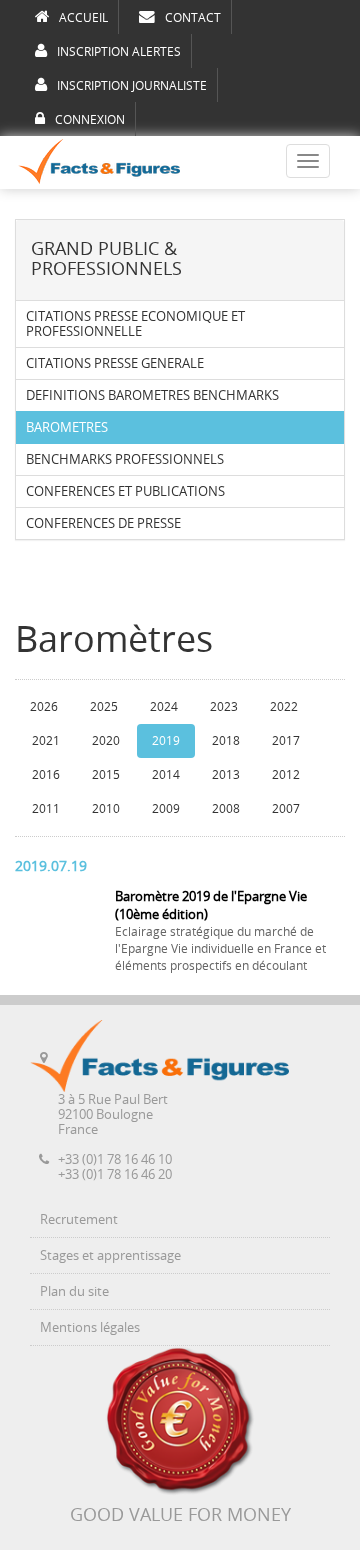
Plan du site (74, 1291)
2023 (224, 707)
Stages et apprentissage (110, 1255)
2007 (286, 809)
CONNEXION (90, 120)
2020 (106, 741)
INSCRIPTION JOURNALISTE (132, 86)
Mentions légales (90, 1327)
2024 (164, 707)
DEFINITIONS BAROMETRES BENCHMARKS (152, 395)
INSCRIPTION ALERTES (119, 52)
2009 (166, 809)
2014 (166, 775)
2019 (166, 741)
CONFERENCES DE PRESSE (103, 523)
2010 (106, 809)
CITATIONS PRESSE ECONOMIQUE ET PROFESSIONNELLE (135, 324)
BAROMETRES (67, 427)
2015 (106, 775)
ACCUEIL (83, 18)
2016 (46, 775)
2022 (284, 707)
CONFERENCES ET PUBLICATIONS (125, 491)
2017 (286, 741)
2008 (226, 809)
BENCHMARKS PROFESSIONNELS (125, 459)
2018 (226, 741)
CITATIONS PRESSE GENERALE (115, 363)
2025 (104, 707)
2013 (226, 775)
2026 (44, 707)
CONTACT (193, 18)
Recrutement (79, 1219)
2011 (46, 809)
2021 (46, 741)
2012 (286, 775)
